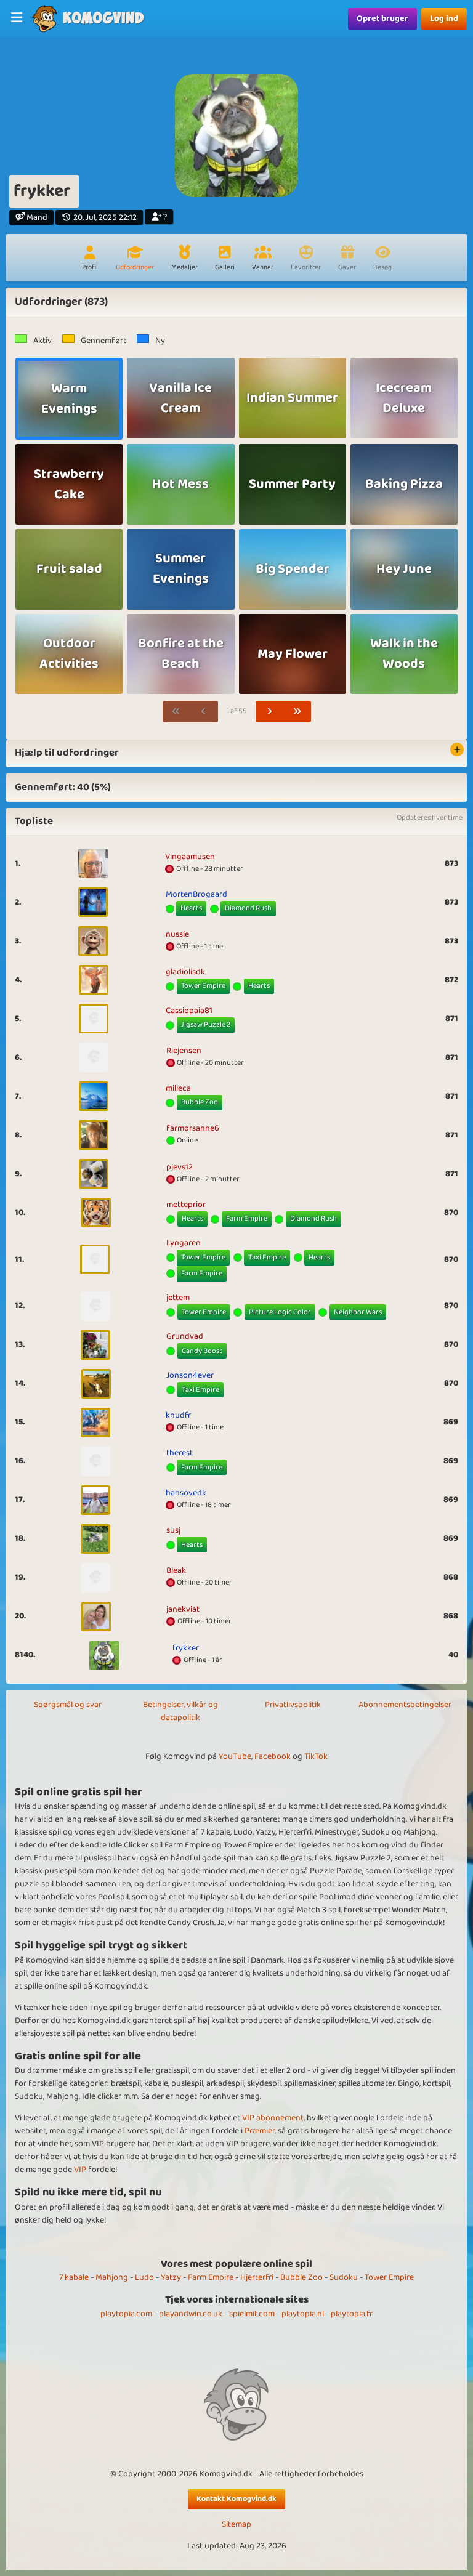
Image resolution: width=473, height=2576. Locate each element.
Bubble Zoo (200, 1102)
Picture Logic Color (280, 1312)
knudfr (178, 1415)
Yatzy (171, 2277)
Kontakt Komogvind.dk (236, 2499)
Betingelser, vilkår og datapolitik (180, 1711)
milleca (178, 1088)
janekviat (183, 1609)
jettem (178, 1298)
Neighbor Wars (358, 1312)
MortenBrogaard (196, 894)
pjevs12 (180, 1167)
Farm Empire (247, 1218)
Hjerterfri (257, 2277)
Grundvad (185, 1336)
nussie (177, 934)
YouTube (235, 1756)
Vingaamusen (190, 857)
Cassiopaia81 (189, 1011)
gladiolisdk (185, 972)
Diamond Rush (248, 908)
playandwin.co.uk (191, 2314)
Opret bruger (382, 18)
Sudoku (344, 2277)
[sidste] (297, 712)
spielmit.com (252, 2314)
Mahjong (112, 2277)
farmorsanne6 (193, 1128)
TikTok (316, 1756)
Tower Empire (203, 986)
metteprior (186, 1205)
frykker (186, 1648)
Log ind (444, 18)
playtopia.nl (303, 2314)
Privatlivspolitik (293, 1705)
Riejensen (184, 1051)
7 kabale (74, 2277)
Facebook (273, 1756)
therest (180, 1453)
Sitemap (236, 2525)
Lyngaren (184, 1243)
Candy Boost (202, 1351)
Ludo (144, 2277)
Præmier (260, 2131)
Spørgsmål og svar (68, 1705)
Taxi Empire (267, 1257)
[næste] (270, 712)
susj (173, 1530)
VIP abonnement (273, 2118)
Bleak (176, 1570)
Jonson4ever (190, 1375)
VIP (80, 2170)
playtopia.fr (352, 2314)
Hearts (191, 908)
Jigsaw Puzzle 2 (206, 1024)
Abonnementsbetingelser (405, 1705)
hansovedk (186, 1493)
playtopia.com (126, 2314)
